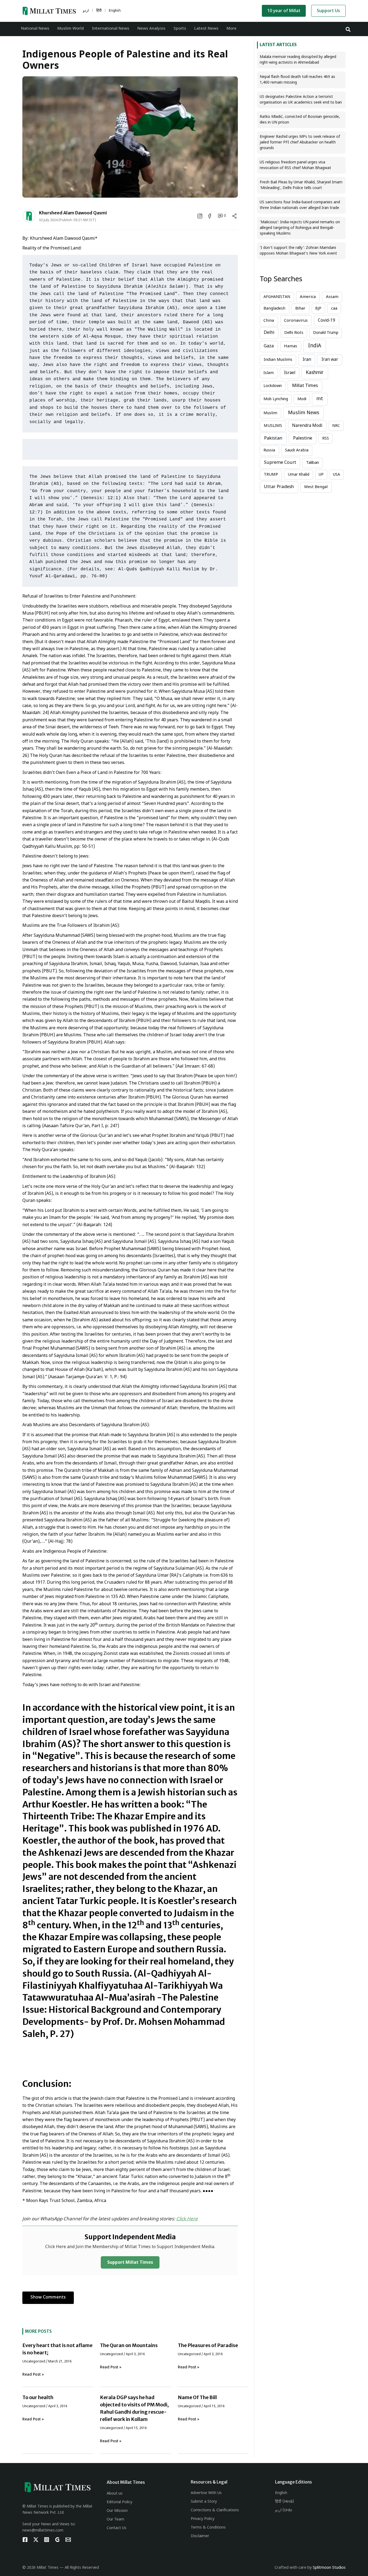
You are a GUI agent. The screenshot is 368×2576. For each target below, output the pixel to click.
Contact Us (117, 2528)
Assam (332, 297)
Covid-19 (327, 321)
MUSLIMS (273, 426)
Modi (302, 399)
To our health (38, 2397)
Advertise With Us (206, 2493)
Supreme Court (280, 463)
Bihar (300, 309)
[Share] (234, 216)
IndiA (315, 346)
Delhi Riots (294, 333)
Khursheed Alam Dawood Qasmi (73, 213)
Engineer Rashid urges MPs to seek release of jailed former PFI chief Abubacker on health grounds (300, 143)
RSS (326, 439)
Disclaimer (200, 2536)
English (281, 2493)
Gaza (269, 346)
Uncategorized (34, 2362)
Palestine (303, 438)
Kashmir (315, 373)
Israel (290, 373)
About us (115, 2494)
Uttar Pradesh (279, 487)
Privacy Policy (203, 2519)
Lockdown (273, 386)
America (308, 297)
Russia (269, 450)
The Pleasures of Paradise (208, 2345)
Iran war (330, 360)
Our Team (115, 2520)
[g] (57, 2540)
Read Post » (33, 2375)
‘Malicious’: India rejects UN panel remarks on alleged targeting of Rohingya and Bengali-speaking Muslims (300, 228)
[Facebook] (25, 2540)
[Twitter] (36, 2540)
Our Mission (117, 2511)
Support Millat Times (130, 2263)
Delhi (269, 333)
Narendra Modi (307, 426)
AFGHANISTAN (277, 297)
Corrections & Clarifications (215, 2510)
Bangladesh (274, 309)
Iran (307, 360)
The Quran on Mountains (129, 2345)
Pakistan (273, 438)
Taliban (313, 463)
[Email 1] (68, 2540)
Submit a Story (204, 2502)
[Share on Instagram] (200, 216)
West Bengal (316, 487)
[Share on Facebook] (210, 216)
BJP (318, 309)
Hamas (291, 346)
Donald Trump (326, 333)
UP (321, 475)
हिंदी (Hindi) (284, 2502)
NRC (336, 426)
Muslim (270, 413)
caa (334, 309)
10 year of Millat (284, 11)
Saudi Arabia (297, 450)
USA (336, 475)
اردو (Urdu (284, 2510)
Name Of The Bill (197, 2397)
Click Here (187, 2219)
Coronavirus (296, 321)
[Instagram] (47, 2540)
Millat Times (305, 386)
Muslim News (304, 413)
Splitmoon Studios (329, 2568)
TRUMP (271, 475)
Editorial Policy (119, 2502)
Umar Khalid (298, 475)
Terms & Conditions (208, 2528)
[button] (348, 29)
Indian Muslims (278, 360)
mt (320, 399)
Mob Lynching (276, 399)
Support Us (328, 11)
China (269, 321)
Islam (269, 373)
